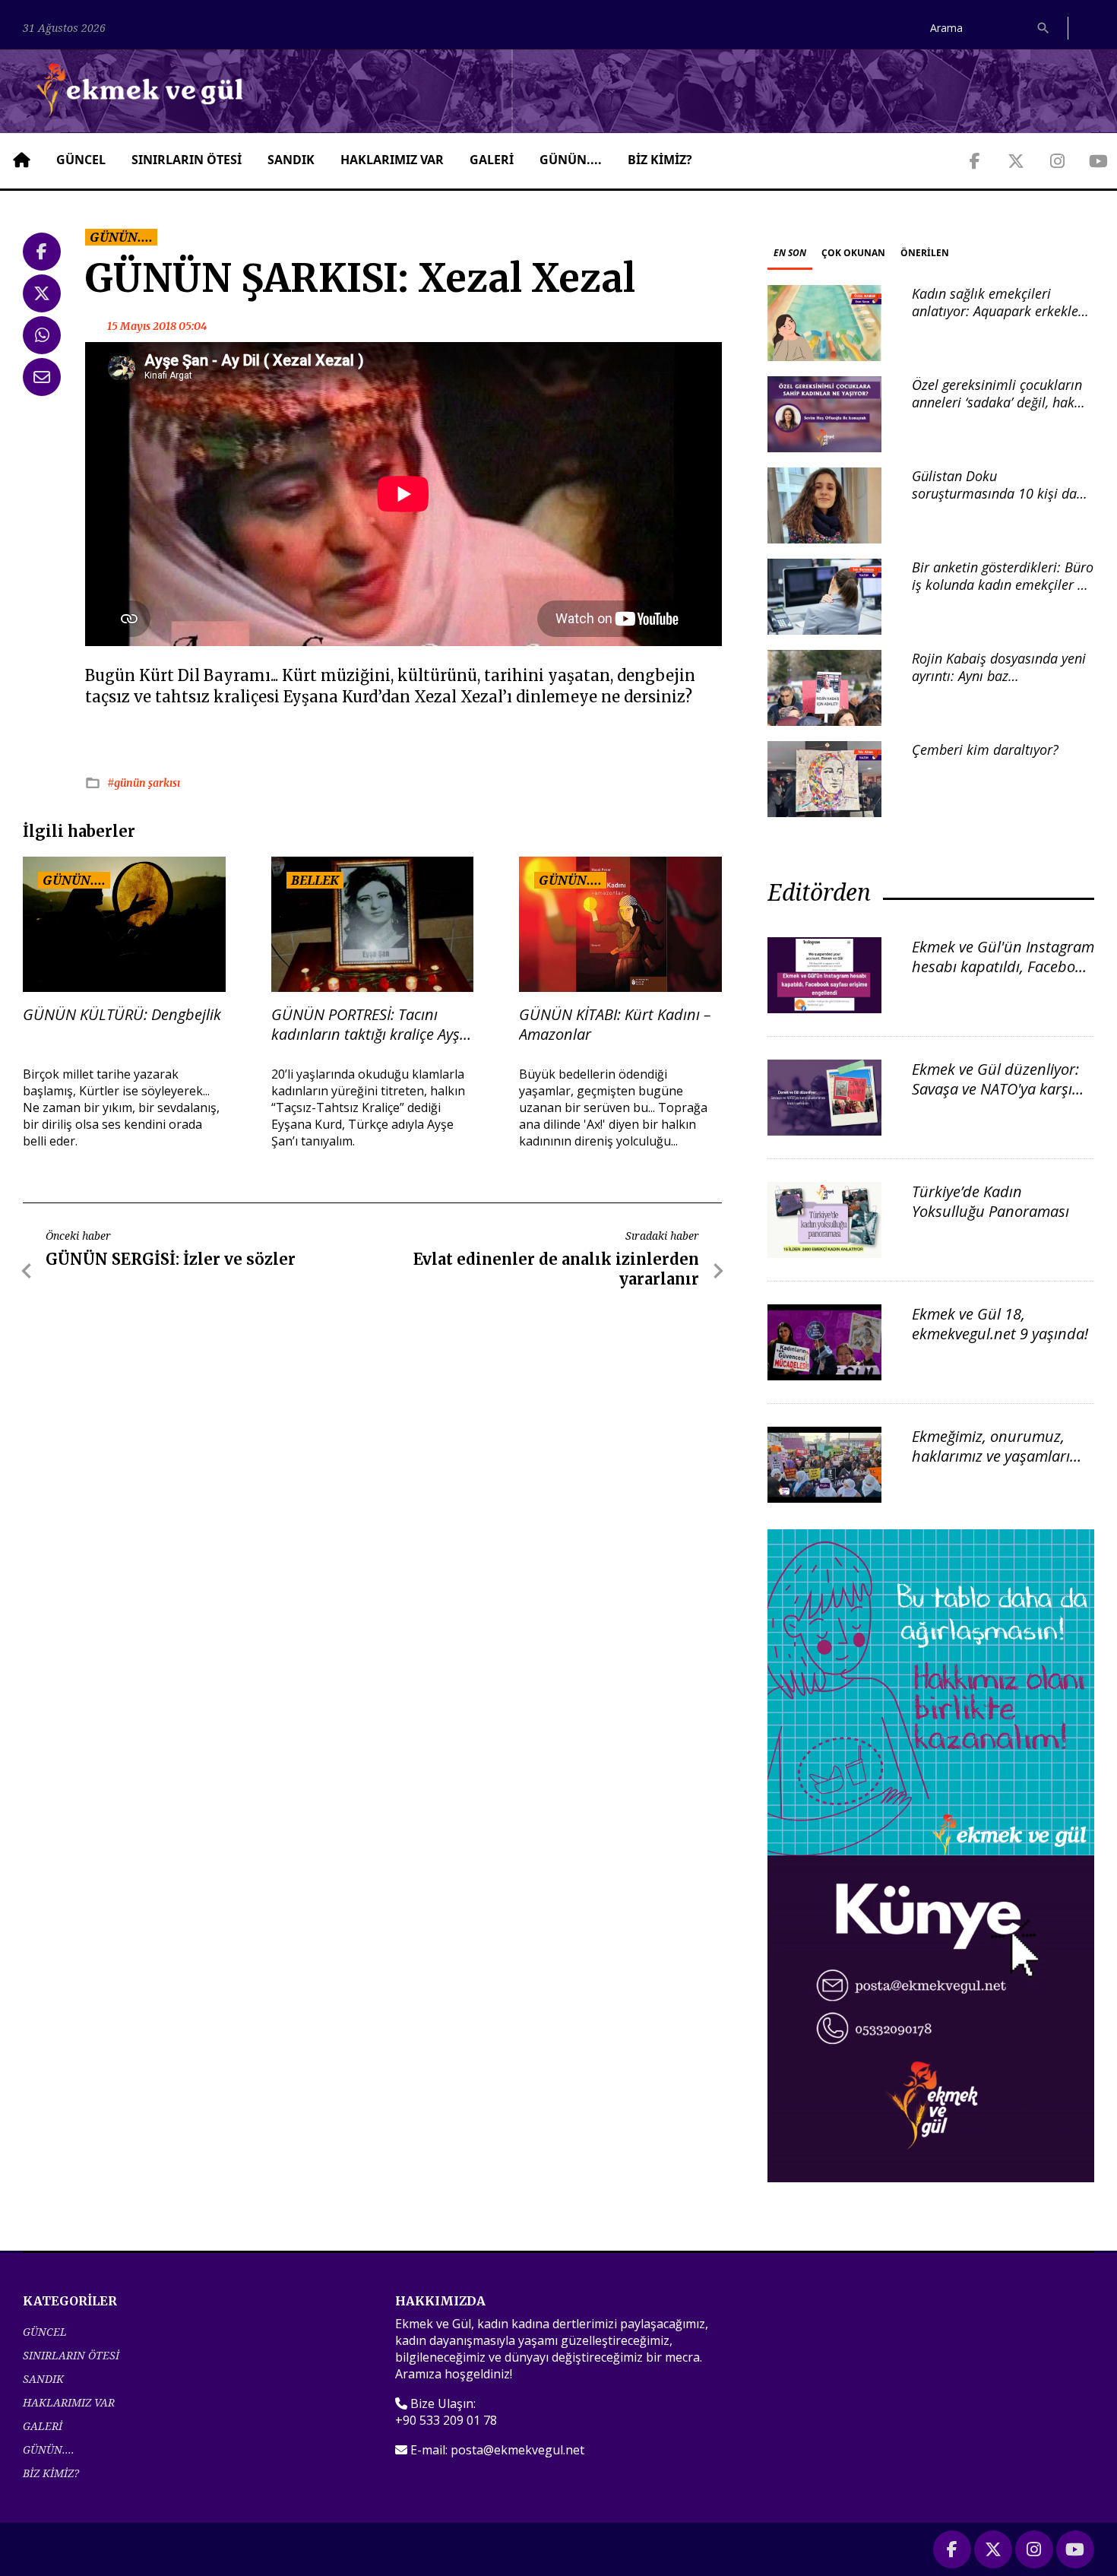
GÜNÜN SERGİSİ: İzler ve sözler (171, 1259)
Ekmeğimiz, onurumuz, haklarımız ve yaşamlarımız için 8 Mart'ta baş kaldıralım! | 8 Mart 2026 (1003, 1466)
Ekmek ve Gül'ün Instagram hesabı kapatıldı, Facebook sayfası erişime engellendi (1003, 966)
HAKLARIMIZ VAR (392, 160)
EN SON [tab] (790, 253)
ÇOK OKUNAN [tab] (853, 253)
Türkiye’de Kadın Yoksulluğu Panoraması (990, 1201)
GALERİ (492, 160)
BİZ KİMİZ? (660, 160)
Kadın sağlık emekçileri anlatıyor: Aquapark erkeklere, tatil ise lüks (1003, 311)
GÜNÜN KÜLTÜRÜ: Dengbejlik (122, 1015)
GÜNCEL (81, 160)
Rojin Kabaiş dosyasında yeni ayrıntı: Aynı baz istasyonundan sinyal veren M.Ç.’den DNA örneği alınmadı (1003, 685)
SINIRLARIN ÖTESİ (187, 160)
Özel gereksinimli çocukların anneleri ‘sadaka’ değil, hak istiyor (997, 402)
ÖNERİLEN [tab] (925, 253)
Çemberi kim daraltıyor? (985, 749)
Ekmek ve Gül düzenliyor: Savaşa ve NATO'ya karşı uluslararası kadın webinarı (995, 1099)
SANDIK (291, 160)
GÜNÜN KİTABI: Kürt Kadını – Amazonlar (615, 1025)
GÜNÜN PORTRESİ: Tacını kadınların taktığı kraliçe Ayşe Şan (369, 1025)
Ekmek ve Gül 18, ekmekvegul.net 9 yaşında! (1000, 1324)
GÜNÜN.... (571, 160)
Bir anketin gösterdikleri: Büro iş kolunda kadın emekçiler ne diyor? (1003, 585)
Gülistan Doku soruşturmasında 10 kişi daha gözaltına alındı (1002, 494)
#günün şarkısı (144, 783)
